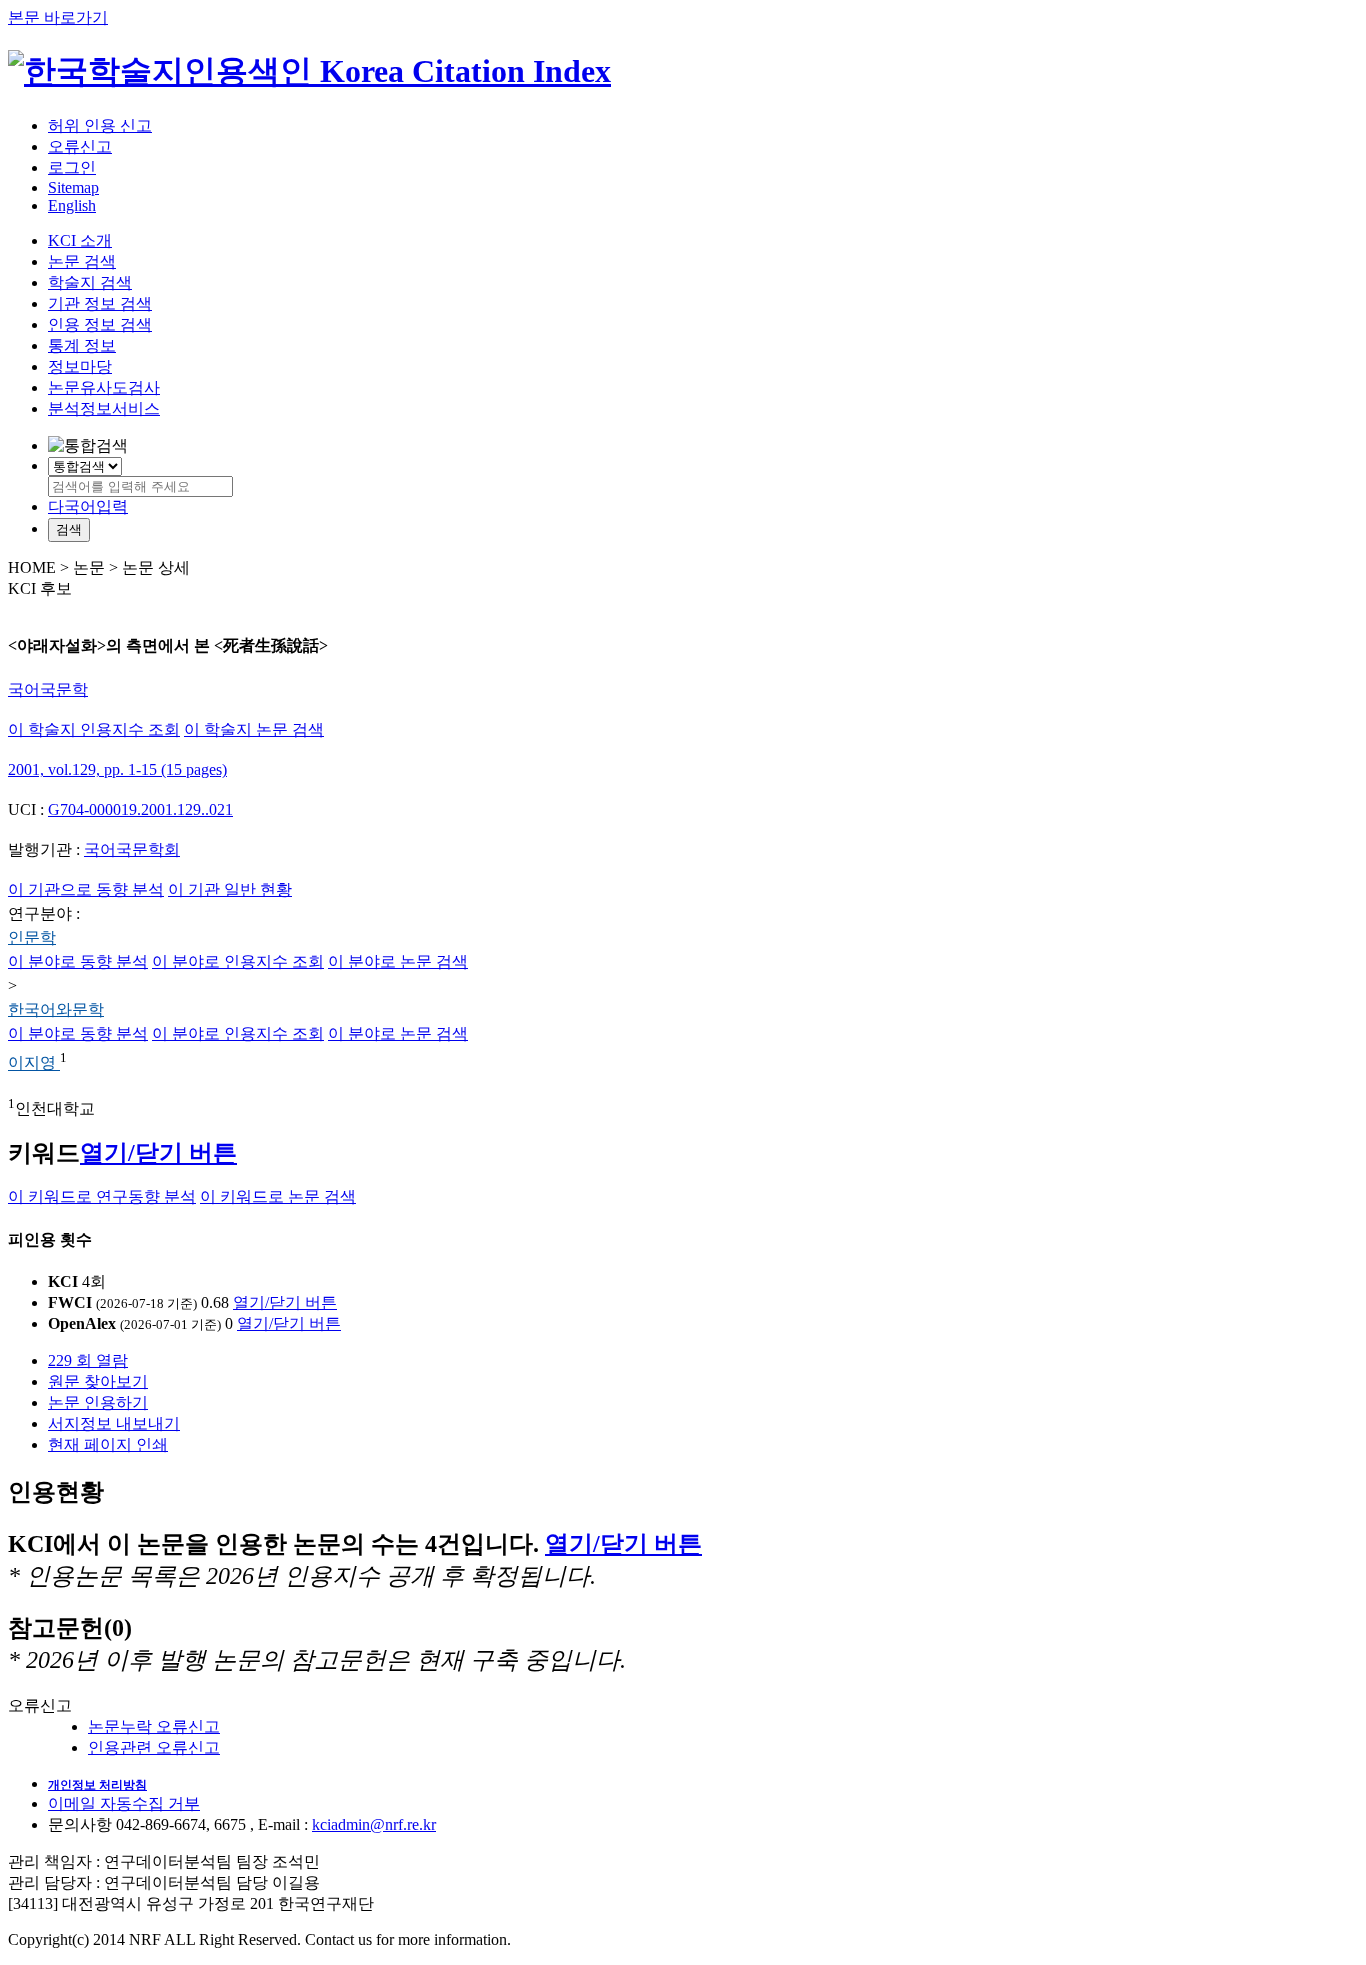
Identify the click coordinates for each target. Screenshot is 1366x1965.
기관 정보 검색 (100, 303)
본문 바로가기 (58, 17)
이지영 (34, 1063)
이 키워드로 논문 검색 (278, 1196)
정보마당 (80, 366)
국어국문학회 (132, 849)
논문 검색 (82, 261)
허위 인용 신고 (100, 125)
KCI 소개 (80, 240)
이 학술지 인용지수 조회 (94, 729)
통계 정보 (82, 345)
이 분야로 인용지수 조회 (238, 961)
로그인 (72, 167)
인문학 (32, 937)
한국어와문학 (56, 1009)
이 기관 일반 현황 (230, 889)
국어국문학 (48, 689)
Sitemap (73, 187)
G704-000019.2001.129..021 (140, 809)
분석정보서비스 (104, 408)
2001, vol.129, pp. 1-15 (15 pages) (117, 769)
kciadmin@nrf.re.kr (374, 1824)
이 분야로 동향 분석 (78, 961)
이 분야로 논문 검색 (398, 961)
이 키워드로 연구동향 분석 (102, 1196)
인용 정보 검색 (100, 324)
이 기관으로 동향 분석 (86, 889)
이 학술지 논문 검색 (254, 729)
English (72, 205)
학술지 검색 (90, 282)
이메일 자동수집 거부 (124, 1803)
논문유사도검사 (104, 387)
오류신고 (80, 146)
